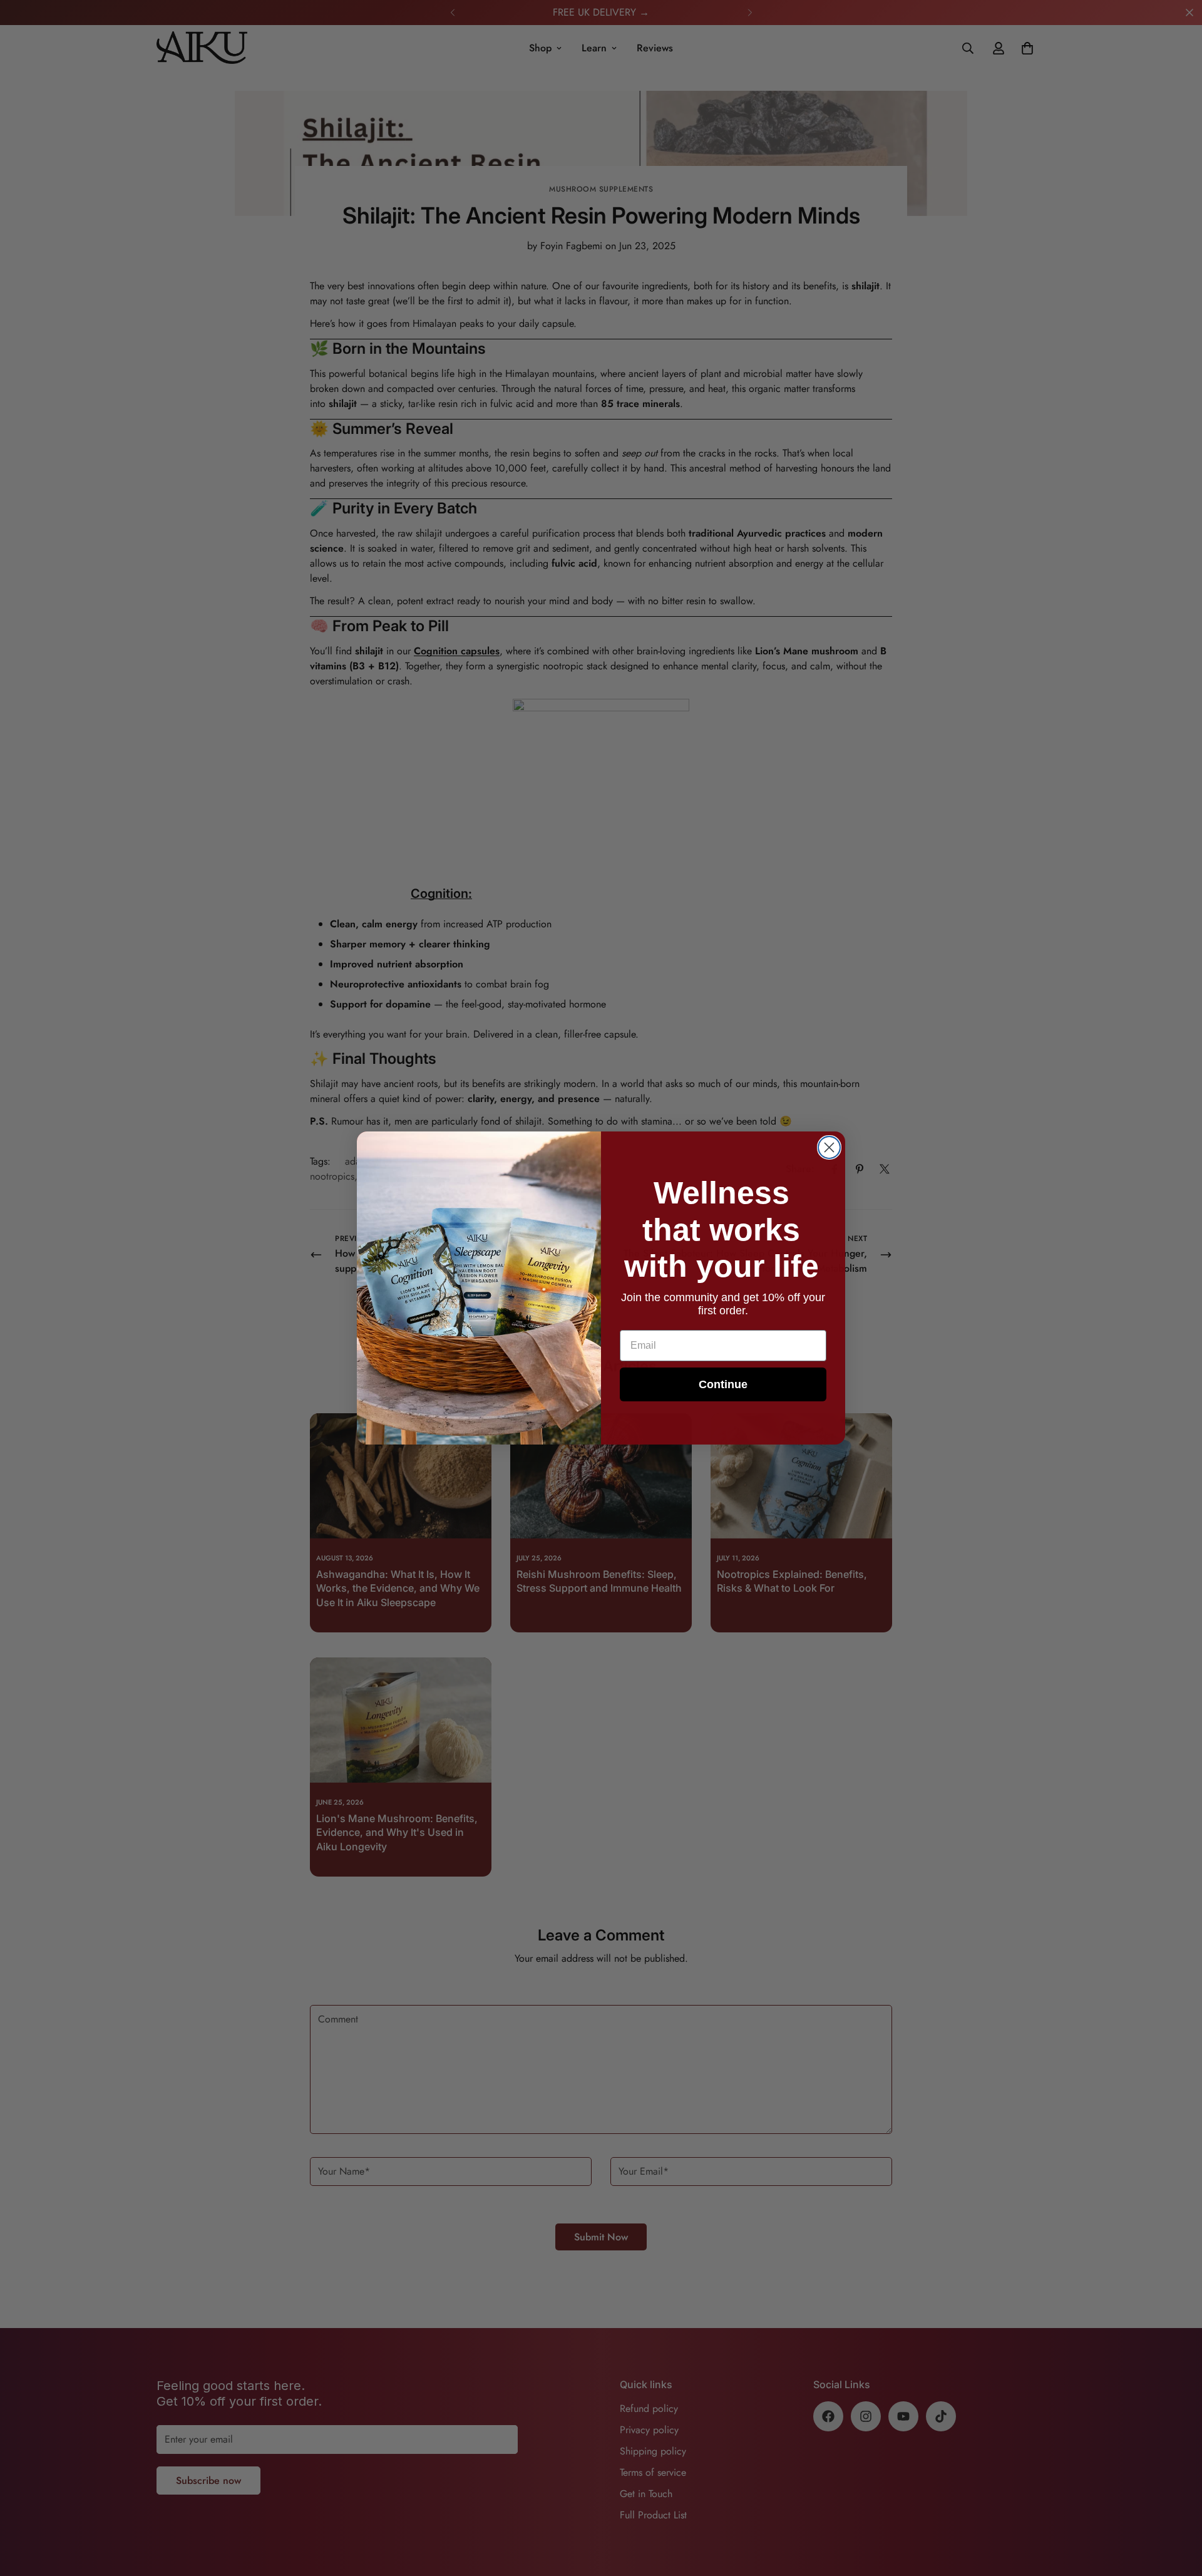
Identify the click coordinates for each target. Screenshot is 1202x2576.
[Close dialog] (829, 1147)
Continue (723, 1384)
